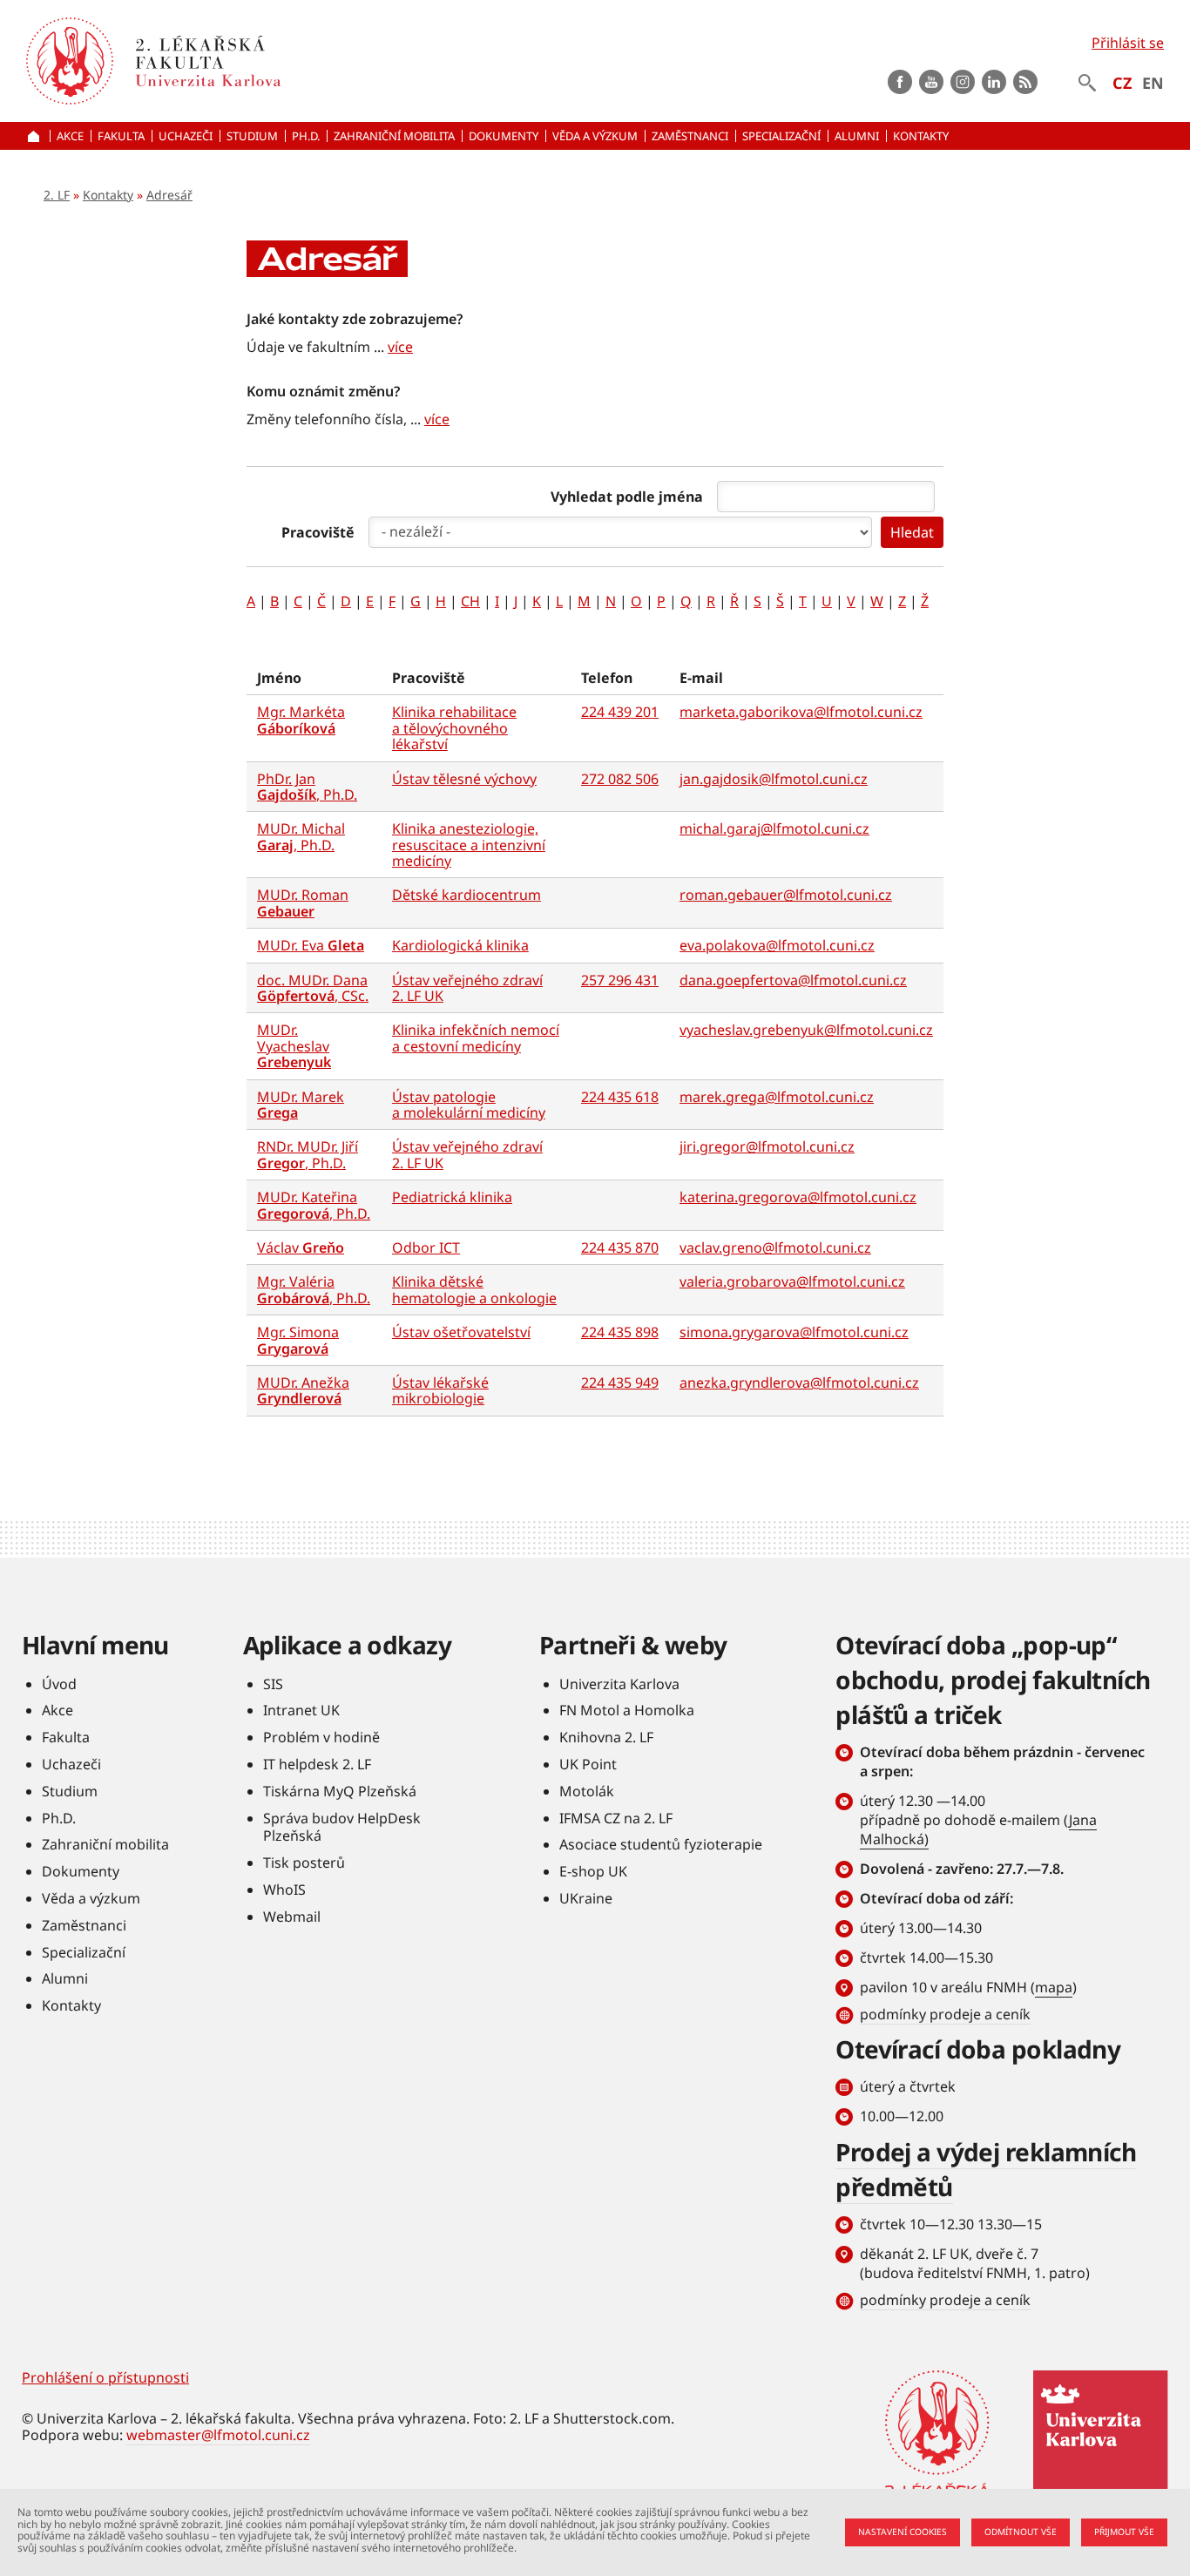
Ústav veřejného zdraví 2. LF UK (467, 988)
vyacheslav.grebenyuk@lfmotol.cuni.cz (806, 1030)
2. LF (57, 195)
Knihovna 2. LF (606, 1737)
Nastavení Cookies (903, 2532)
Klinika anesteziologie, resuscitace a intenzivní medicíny (469, 845)
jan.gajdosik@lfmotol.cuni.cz (774, 779)
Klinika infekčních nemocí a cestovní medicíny (476, 1038)
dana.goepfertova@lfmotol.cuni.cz (793, 980)
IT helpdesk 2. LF (317, 1764)
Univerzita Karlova (619, 1684)
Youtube (931, 82)
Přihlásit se (1128, 43)
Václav (301, 1247)
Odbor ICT (426, 1247)
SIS (273, 1684)
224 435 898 (620, 1332)
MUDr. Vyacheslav (294, 1046)
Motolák (587, 1791)
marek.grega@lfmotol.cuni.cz (777, 1097)
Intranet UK (301, 1710)
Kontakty (108, 195)
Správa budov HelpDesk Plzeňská (342, 1827)
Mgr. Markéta (301, 720)
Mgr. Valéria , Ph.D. (314, 1289)
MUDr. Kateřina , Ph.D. (314, 1205)
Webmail (292, 1917)
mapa (1054, 1987)
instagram (963, 82)
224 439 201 (620, 712)
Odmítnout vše (1021, 2532)
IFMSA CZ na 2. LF (616, 1818)
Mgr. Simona (298, 1340)
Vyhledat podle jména (627, 497)
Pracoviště (318, 532)
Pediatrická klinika (452, 1197)
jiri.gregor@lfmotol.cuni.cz (767, 1146)
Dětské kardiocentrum (467, 895)
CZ (1122, 83)
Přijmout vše (1124, 2532)
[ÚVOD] (36, 136)
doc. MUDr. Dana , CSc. (313, 988)
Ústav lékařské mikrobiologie (440, 1390)
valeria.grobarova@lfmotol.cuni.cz (792, 1281)
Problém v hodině (321, 1737)
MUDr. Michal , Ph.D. (301, 836)
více (400, 347)
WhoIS (284, 1890)
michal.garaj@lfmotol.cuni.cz (774, 828)
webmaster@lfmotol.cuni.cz (218, 2435)
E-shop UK (593, 1871)
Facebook (900, 82)
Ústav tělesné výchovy (464, 779)
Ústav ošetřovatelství (461, 1332)
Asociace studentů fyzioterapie (661, 1844)
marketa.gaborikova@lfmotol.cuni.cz (801, 712)
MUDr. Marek (301, 1105)
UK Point (588, 1764)
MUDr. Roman (303, 903)
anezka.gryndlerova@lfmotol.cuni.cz (799, 1383)
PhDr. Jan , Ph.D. (307, 787)
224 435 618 (620, 1097)
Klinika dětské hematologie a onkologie (474, 1289)
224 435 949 (620, 1383)
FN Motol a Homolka (627, 1710)
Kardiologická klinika (460, 945)
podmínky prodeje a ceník (945, 2014)
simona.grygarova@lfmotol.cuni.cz (794, 1332)
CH (470, 601)
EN (1153, 83)
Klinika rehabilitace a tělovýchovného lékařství (454, 728)
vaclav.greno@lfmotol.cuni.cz (775, 1247)
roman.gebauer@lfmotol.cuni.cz (786, 895)
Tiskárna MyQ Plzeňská (340, 1791)
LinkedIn (994, 82)
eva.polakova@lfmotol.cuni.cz (777, 945)
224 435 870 (620, 1247)
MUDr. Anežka (303, 1390)
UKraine (586, 1898)
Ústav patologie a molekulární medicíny (469, 1105)
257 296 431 (620, 980)
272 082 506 (620, 779)
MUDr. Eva (311, 945)
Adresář (169, 195)
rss (1025, 82)
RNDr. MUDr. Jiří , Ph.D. (308, 1154)
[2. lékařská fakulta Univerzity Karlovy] (70, 61)
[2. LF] (307, 61)
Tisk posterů (304, 1863)
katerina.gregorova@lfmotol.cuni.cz (798, 1197)
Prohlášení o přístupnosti (105, 2377)
